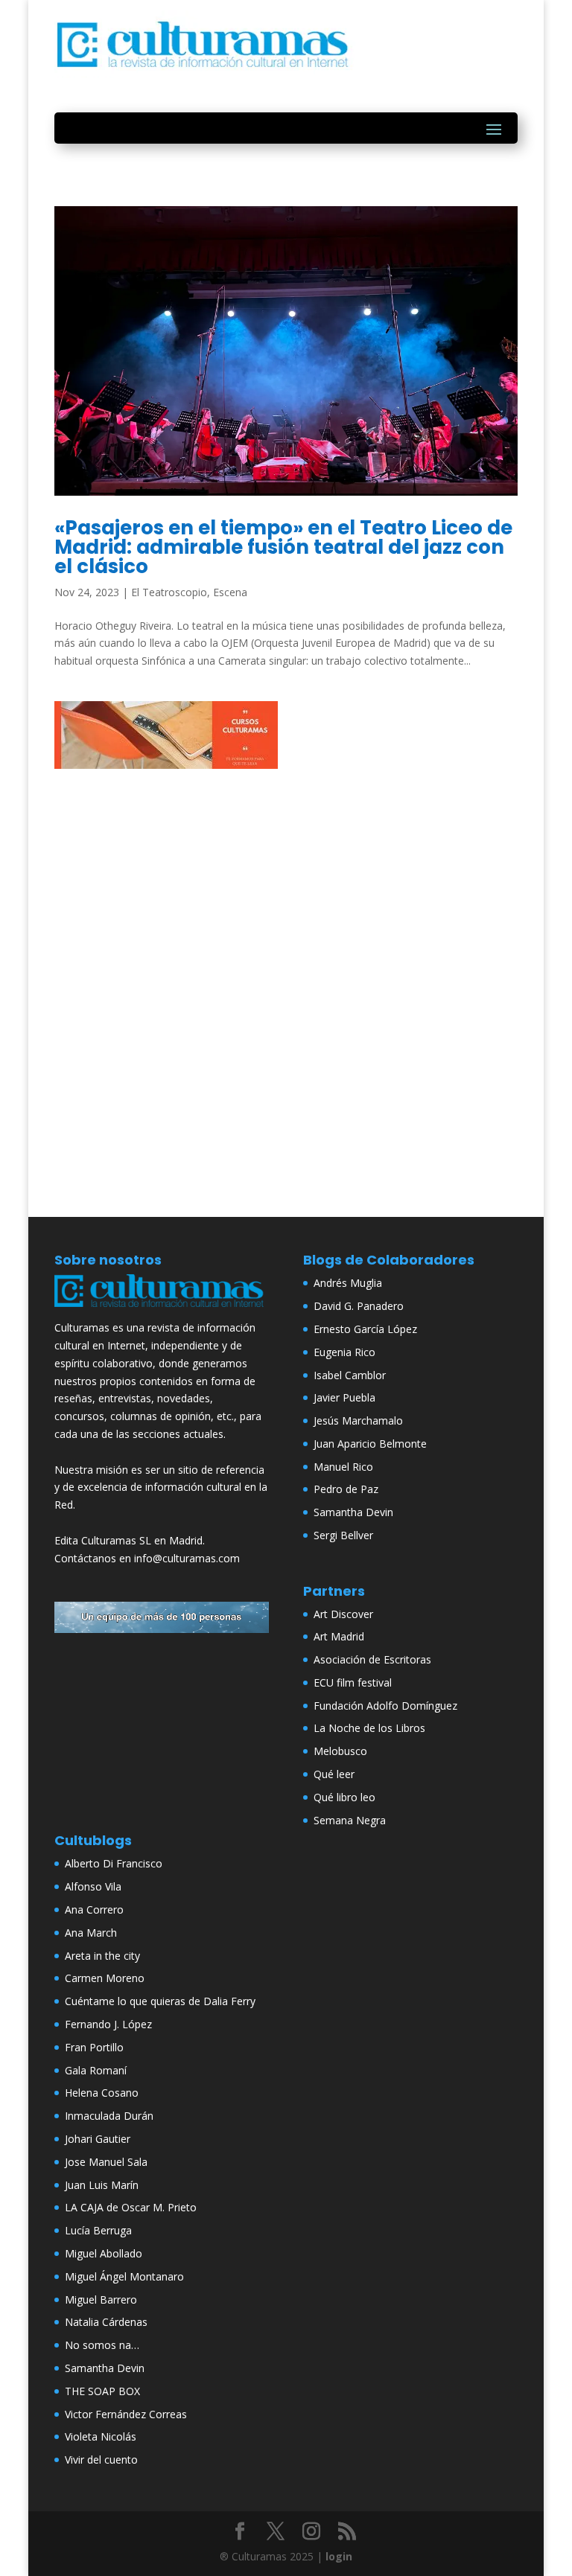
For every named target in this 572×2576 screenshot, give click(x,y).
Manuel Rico (343, 1467)
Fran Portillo (94, 2047)
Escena (230, 592)
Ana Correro (94, 1909)
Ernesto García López (365, 1329)
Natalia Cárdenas (106, 2322)
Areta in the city (102, 1956)
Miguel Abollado (104, 2253)
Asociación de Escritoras (372, 1659)
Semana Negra (350, 1820)
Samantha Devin (353, 1512)
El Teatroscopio (169, 592)
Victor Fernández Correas (126, 2414)
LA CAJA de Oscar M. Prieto (131, 2207)
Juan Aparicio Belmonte (370, 1444)
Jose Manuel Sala (106, 2162)
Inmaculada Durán (109, 2116)
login (339, 2556)
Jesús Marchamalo (358, 1420)
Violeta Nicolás (101, 2436)
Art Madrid (339, 1636)
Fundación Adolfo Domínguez (385, 1706)
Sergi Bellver (343, 1535)
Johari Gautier (98, 2139)
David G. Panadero (359, 1306)
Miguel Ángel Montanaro (124, 2276)
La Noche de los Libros (369, 1728)
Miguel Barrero (101, 2299)
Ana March (91, 1933)
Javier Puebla (344, 1397)
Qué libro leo (344, 1797)
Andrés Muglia (348, 1283)
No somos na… (102, 2345)
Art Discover (343, 1614)
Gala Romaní (96, 2070)
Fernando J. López (108, 2024)
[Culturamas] (162, 1310)
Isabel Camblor (350, 1375)
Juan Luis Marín (102, 2185)
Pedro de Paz (346, 1489)
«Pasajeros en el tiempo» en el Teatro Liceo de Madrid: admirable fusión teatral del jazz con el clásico (283, 547)
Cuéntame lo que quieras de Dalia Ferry (160, 2001)
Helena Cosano (102, 2093)
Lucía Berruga (98, 2230)
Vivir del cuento (101, 2460)
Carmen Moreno (105, 1978)
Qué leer (334, 1774)
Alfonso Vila (93, 1886)
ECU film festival (353, 1682)
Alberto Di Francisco (114, 1863)
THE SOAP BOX (102, 2391)
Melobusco (340, 1751)
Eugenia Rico (344, 1352)
